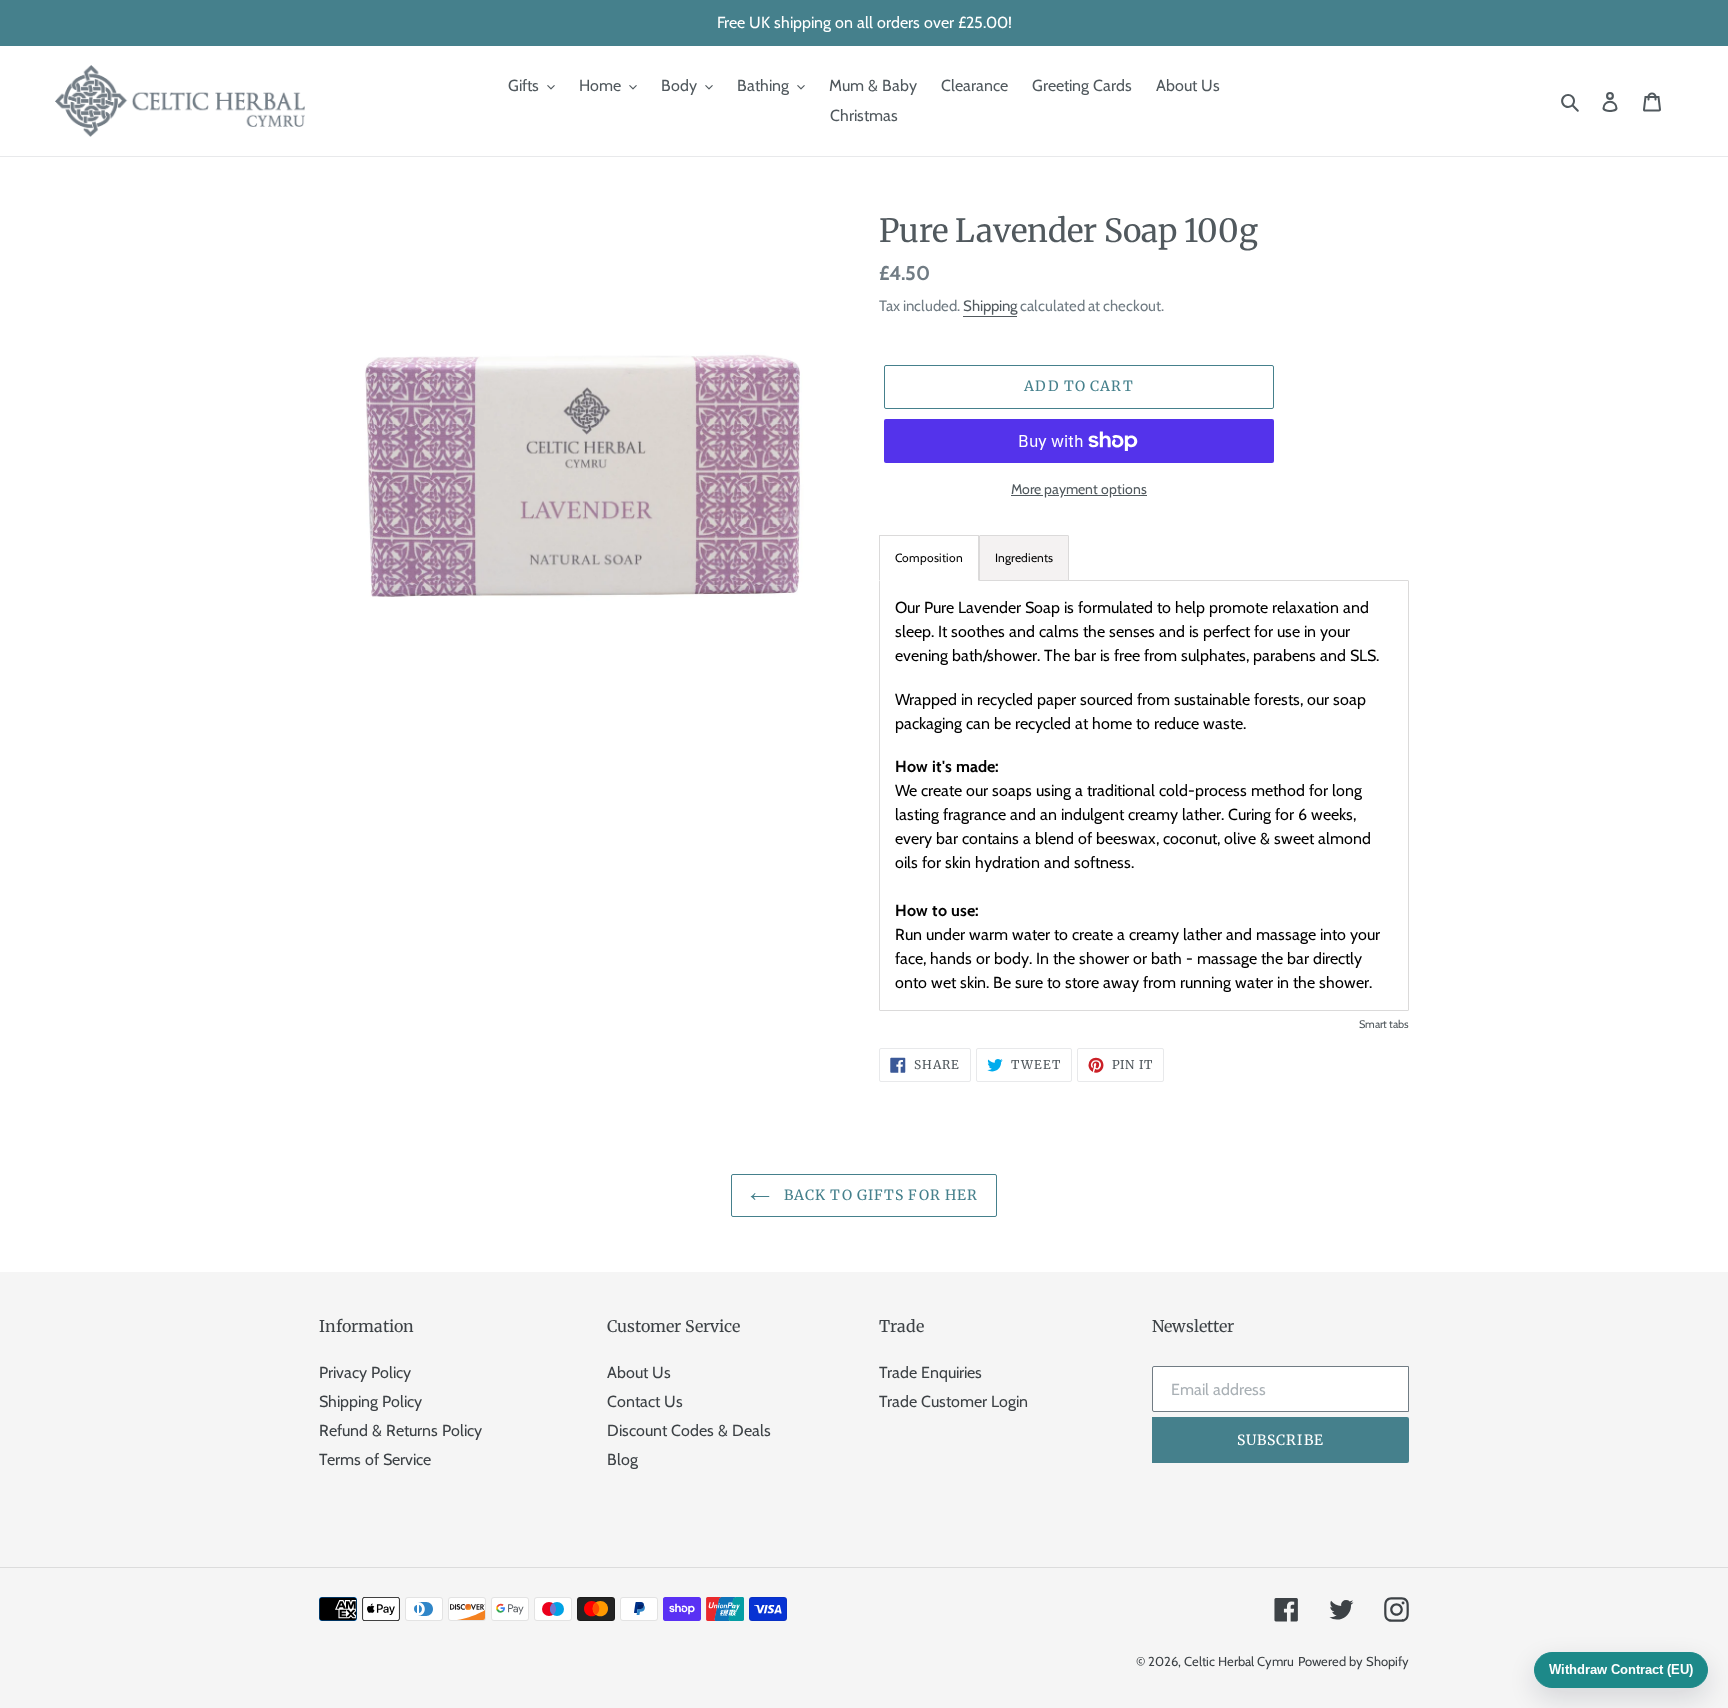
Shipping (990, 306)
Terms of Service (375, 1459)
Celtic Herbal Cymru (1239, 1661)
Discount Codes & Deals (689, 1430)
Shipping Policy (370, 1401)
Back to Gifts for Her (879, 1195)
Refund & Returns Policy (400, 1430)
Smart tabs (1384, 1024)
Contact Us (645, 1401)
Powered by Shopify (1353, 1661)
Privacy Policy (365, 1372)
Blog (622, 1459)
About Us (639, 1372)
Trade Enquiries (930, 1372)
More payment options (1079, 489)
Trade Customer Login (953, 1401)
